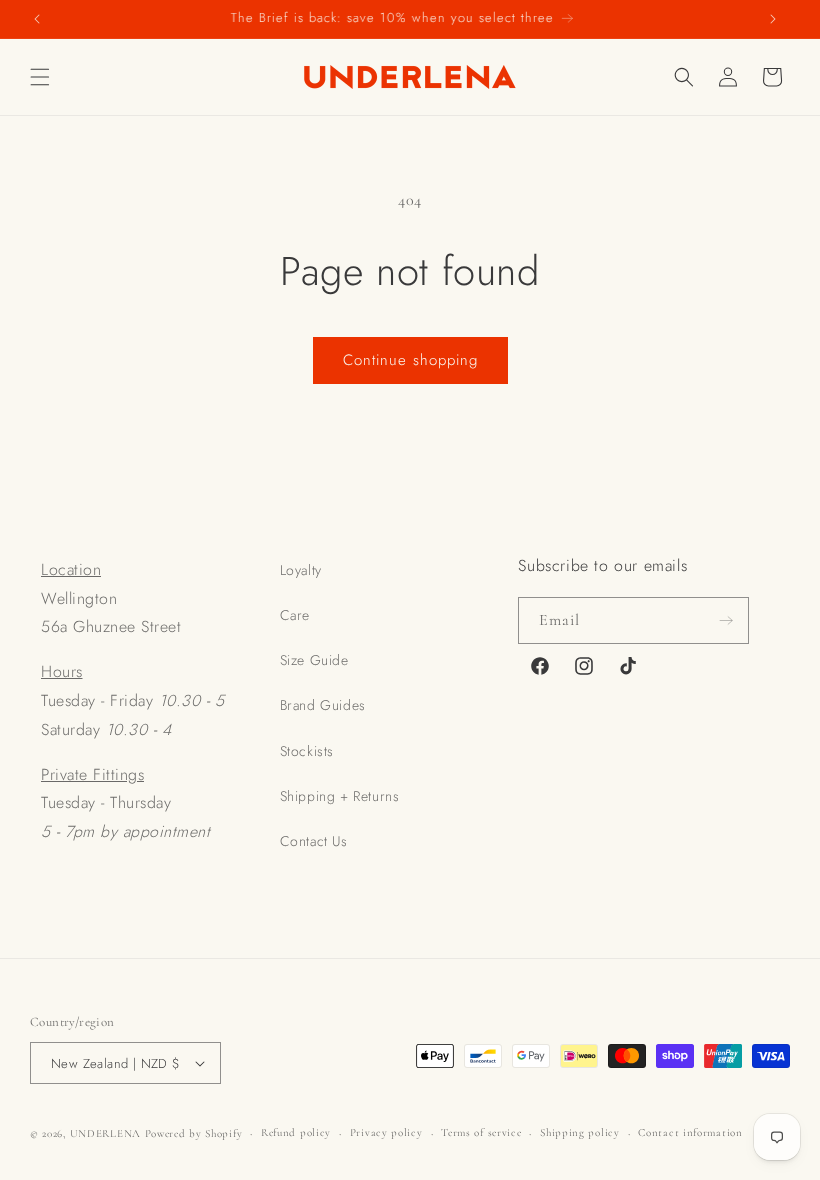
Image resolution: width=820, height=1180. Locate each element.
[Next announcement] (773, 19)
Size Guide (314, 660)
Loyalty (301, 570)
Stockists (307, 751)
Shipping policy (580, 1132)
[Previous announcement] (37, 19)
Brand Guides (323, 705)
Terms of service (481, 1132)
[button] (40, 77)
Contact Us (314, 841)
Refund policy (296, 1132)
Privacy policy (386, 1132)
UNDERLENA (105, 1133)
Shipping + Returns (340, 796)
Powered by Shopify (194, 1133)
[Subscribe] (726, 620)
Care (295, 615)
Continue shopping (410, 360)
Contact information (690, 1132)
